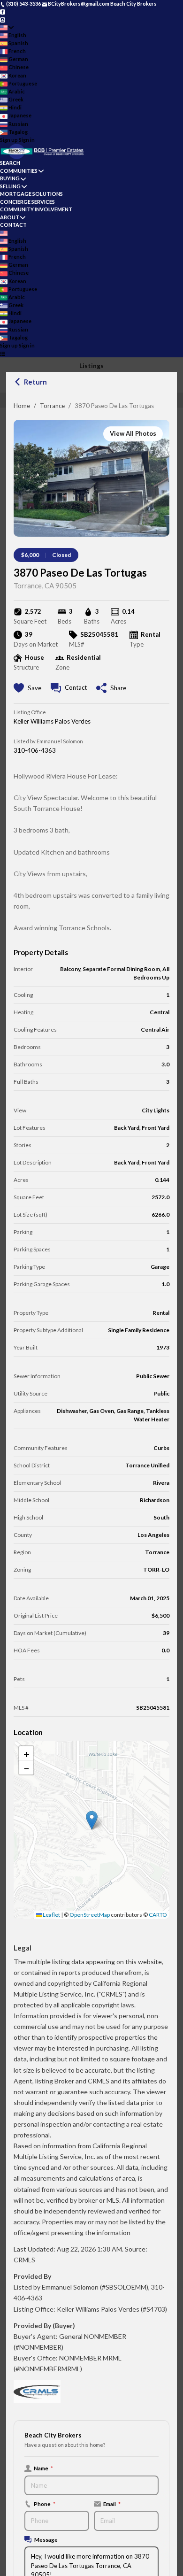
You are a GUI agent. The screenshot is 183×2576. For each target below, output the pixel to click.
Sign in (27, 140)
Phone (45, 2504)
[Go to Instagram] (3, 19)
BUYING (10, 178)
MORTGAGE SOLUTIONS (31, 194)
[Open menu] (3, 354)
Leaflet (51, 1915)
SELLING (10, 186)
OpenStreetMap (90, 1915)
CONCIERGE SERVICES (27, 202)
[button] (92, 1820)
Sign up (9, 140)
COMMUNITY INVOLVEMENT (36, 209)
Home (22, 406)
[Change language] (7, 27)
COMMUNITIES (19, 171)
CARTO (158, 1915)
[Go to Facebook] (3, 12)
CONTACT (13, 225)
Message (46, 2539)
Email (112, 2504)
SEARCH (10, 163)
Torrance (52, 406)
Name (43, 2468)
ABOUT (10, 217)
